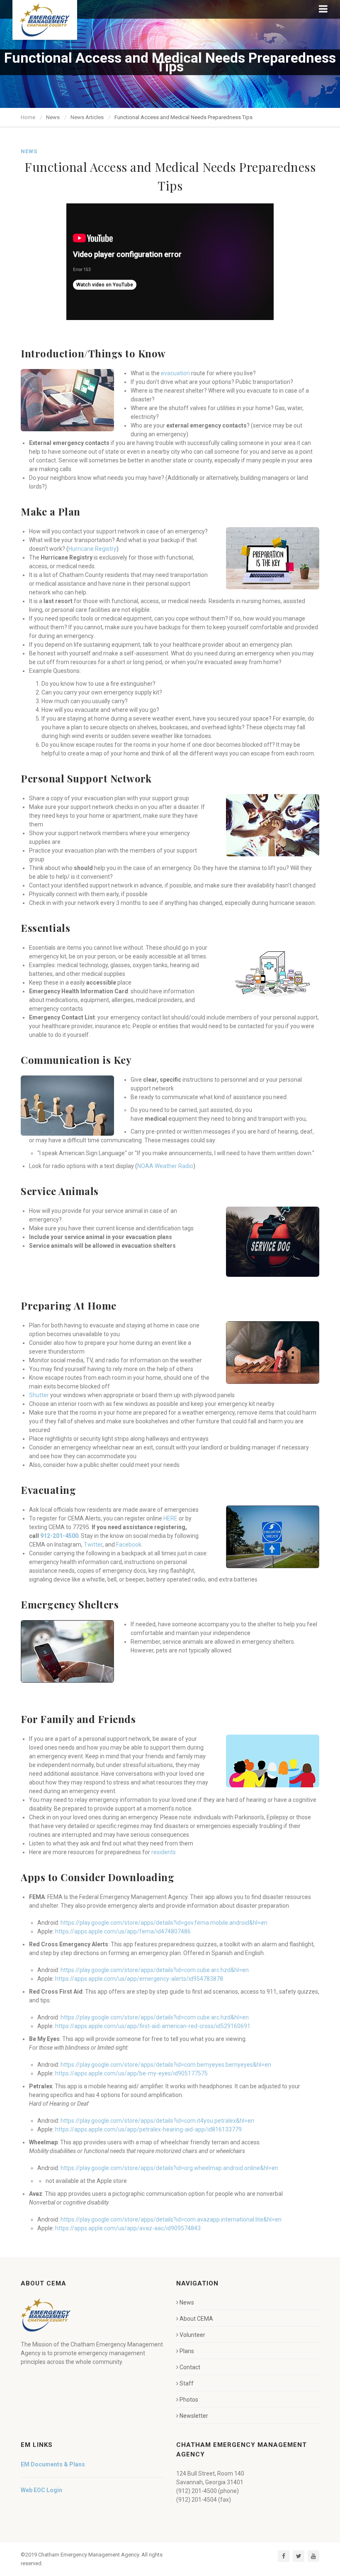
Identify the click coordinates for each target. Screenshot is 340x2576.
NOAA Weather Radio (165, 1166)
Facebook (129, 1545)
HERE (170, 1518)
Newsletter (194, 2416)
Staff (187, 2383)
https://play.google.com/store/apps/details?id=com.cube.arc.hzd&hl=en (155, 1970)
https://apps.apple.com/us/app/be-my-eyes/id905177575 (131, 2073)
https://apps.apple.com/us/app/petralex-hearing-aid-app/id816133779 (148, 2129)
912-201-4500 (59, 1536)
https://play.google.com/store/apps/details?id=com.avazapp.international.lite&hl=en (171, 2219)
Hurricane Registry (92, 549)
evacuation (175, 373)
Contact (190, 2367)
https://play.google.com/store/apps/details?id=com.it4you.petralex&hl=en (157, 2121)
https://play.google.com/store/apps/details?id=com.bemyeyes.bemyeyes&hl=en (166, 2065)
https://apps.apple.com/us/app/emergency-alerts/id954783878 (139, 1979)
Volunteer (192, 2335)
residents (164, 1852)
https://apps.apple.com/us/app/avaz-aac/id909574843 (128, 2228)
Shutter (39, 1395)
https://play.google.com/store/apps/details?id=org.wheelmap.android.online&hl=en (169, 2168)
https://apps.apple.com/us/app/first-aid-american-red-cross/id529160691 (153, 2026)
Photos (189, 2400)
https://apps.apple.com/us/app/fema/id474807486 (123, 1931)
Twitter (93, 1545)
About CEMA (196, 2319)
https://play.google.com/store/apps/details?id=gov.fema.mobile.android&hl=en (164, 1923)
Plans (187, 2351)
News (187, 2302)
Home (28, 117)
